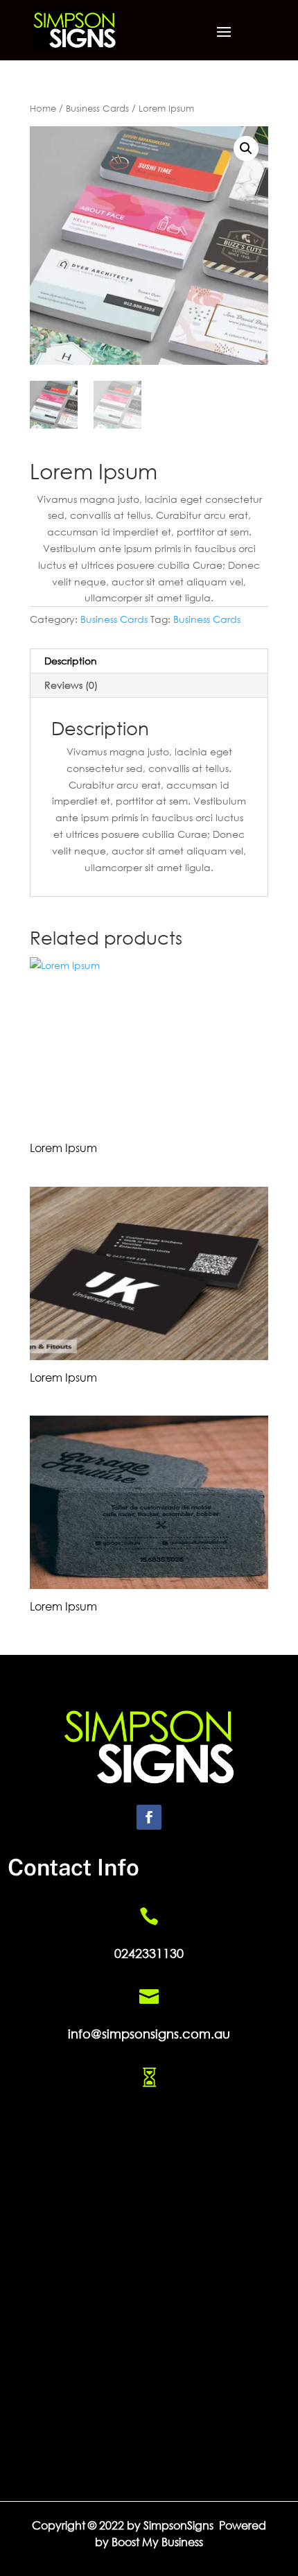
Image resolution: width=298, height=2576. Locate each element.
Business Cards (97, 109)
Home (43, 109)
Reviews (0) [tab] (71, 685)
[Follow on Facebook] (149, 1817)
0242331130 (149, 1953)
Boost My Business (157, 2542)
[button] (246, 148)
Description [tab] (71, 661)
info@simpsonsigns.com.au (149, 2034)
